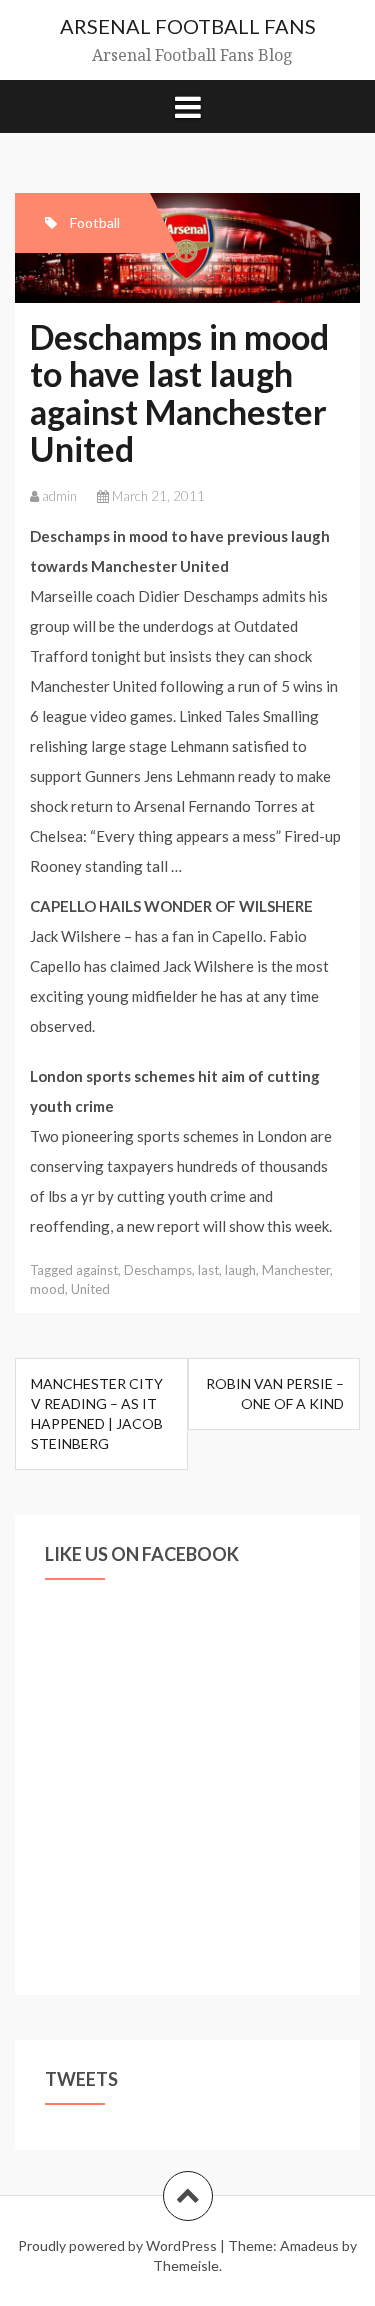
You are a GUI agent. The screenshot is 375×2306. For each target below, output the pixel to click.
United (90, 1289)
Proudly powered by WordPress (117, 2245)
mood (47, 1289)
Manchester (296, 1270)
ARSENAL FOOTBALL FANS (188, 26)
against (97, 1270)
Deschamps (158, 1270)
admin (59, 496)
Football (95, 222)
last (208, 1270)
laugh (240, 1270)
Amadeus (309, 2245)
